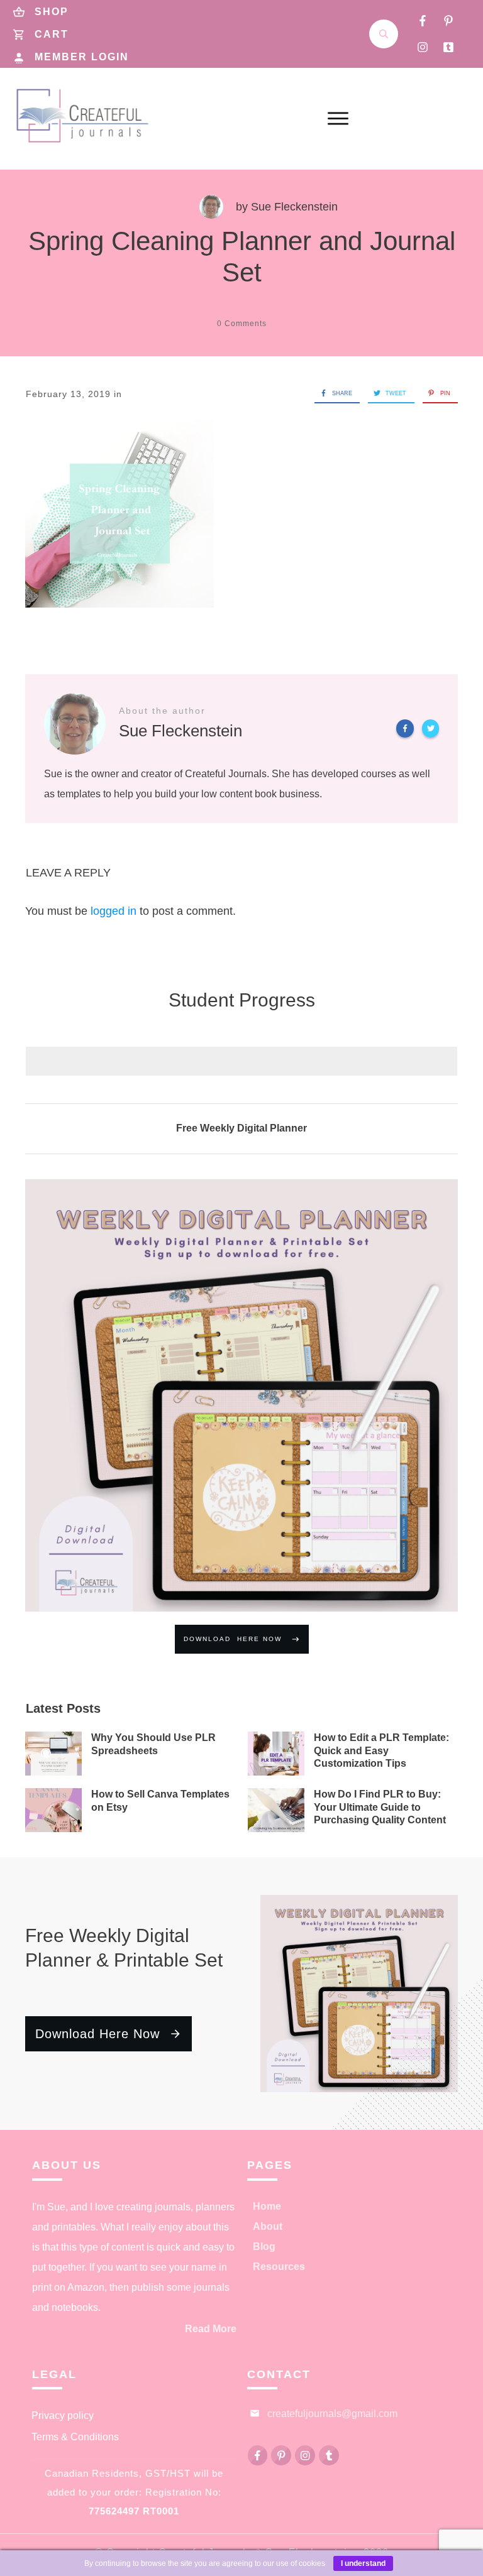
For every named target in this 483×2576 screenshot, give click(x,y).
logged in (114, 911)
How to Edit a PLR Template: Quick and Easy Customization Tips (381, 1751)
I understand (363, 2563)
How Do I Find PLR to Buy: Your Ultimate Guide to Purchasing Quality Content (380, 1807)
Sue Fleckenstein (294, 207)
